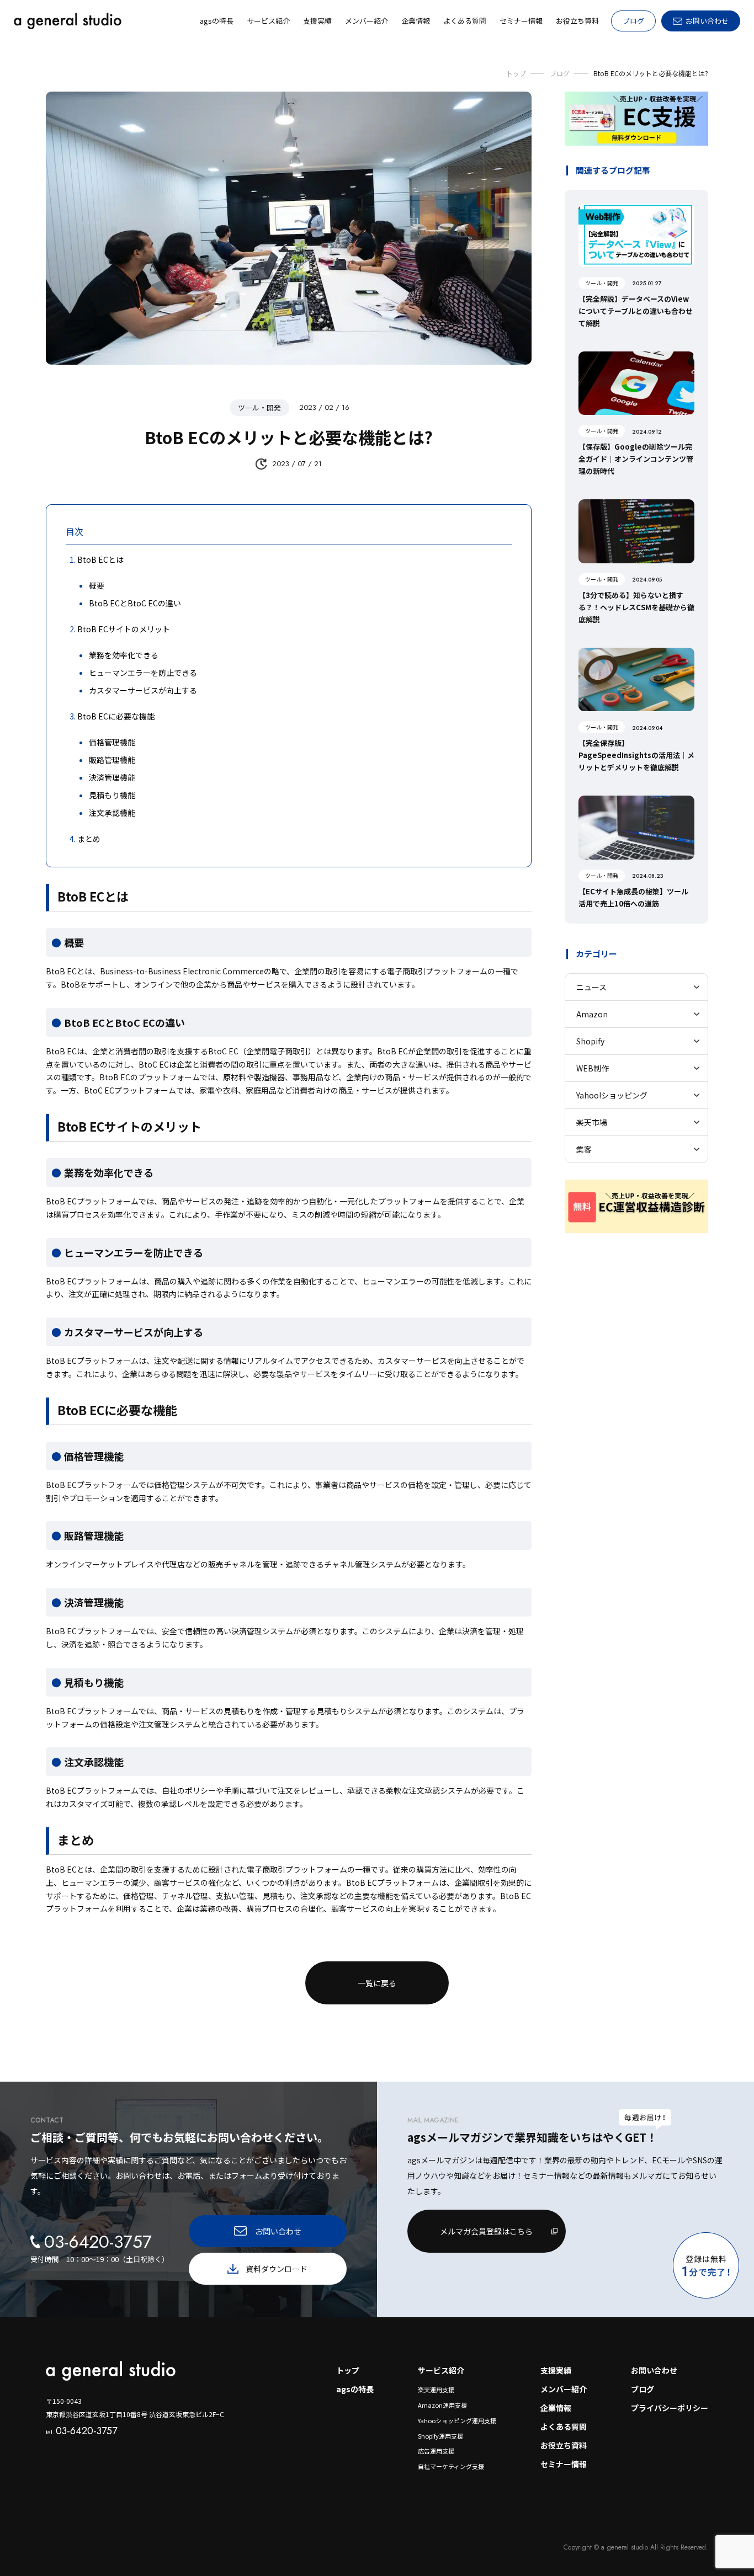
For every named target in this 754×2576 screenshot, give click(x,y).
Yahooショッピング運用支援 (457, 2420)
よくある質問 (564, 2426)
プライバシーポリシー (670, 2408)
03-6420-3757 (81, 2431)
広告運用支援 (436, 2451)
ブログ (633, 21)
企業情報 (556, 2408)
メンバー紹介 (564, 2389)
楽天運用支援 (436, 2390)
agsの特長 (355, 2389)
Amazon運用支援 (442, 2405)
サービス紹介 (441, 2370)
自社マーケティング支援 (451, 2466)
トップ (348, 2370)
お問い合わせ (654, 2370)
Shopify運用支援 (440, 2436)
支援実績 (556, 2370)
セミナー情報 (564, 2464)
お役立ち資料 (564, 2445)
